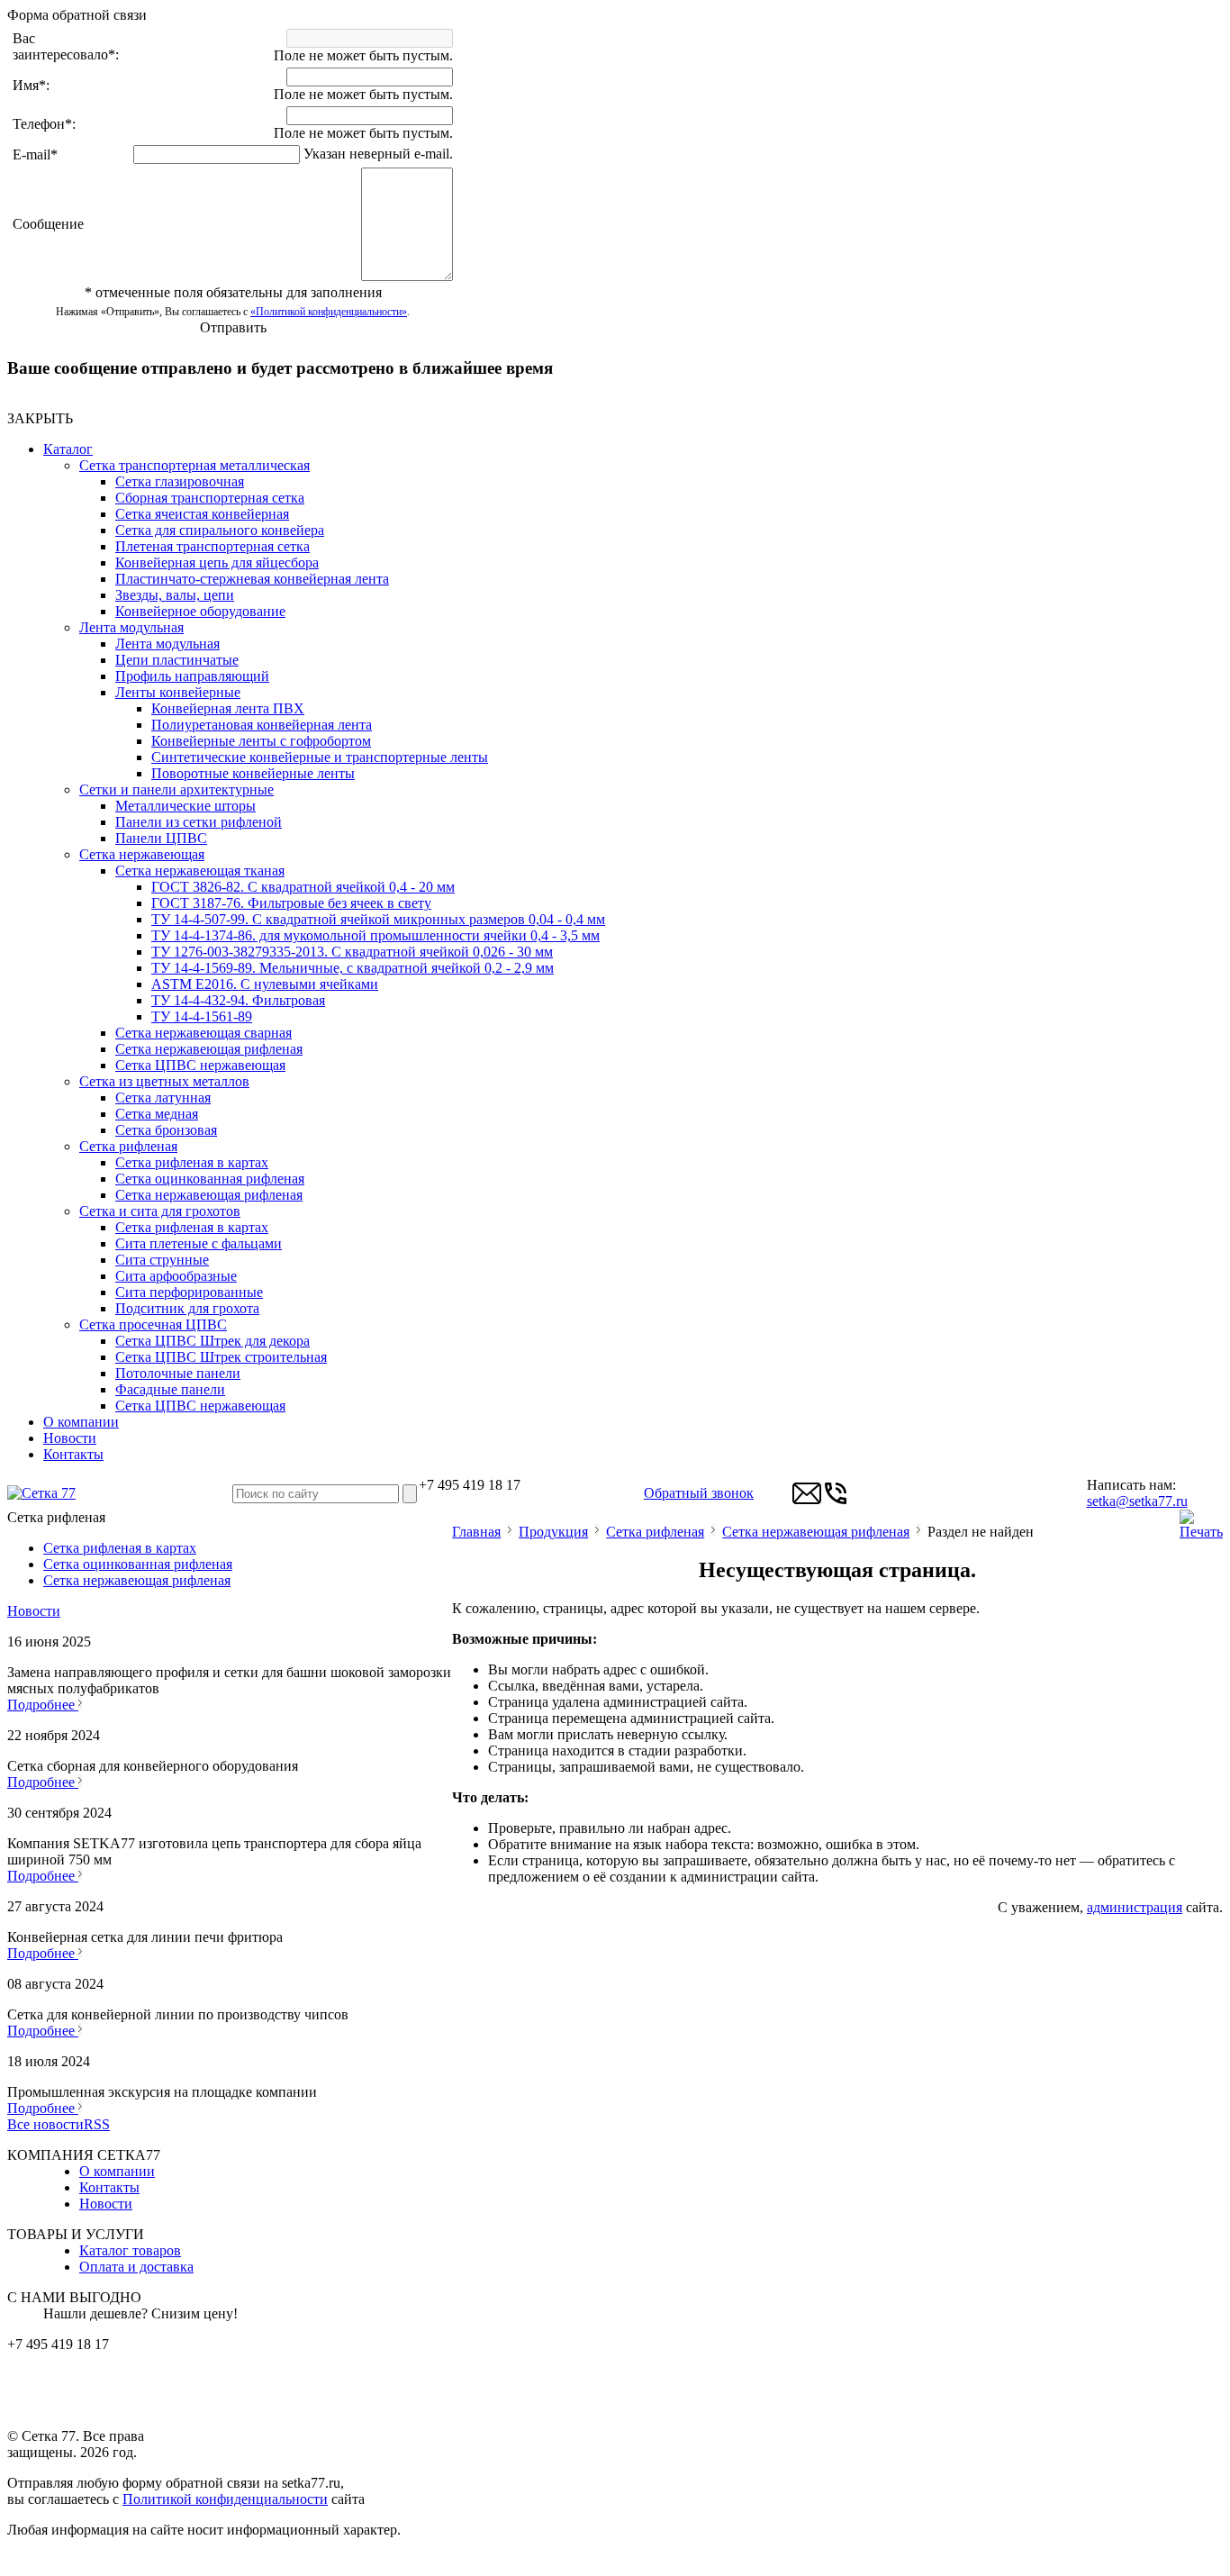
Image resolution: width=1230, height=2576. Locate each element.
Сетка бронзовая (166, 1130)
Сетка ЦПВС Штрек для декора (213, 1341)
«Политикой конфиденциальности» (329, 312)
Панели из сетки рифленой (199, 822)
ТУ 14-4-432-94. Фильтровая (238, 1000)
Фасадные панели (170, 1389)
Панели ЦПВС (161, 838)
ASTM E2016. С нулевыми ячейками (265, 984)
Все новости (45, 2124)
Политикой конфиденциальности (225, 2499)
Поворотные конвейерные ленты (253, 773)
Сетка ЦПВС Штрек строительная (221, 1357)
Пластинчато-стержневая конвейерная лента (252, 579)
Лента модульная (131, 627)
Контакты (73, 1454)
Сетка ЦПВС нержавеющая (200, 1065)
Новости (70, 1438)
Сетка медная (157, 1114)
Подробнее (43, 1705)
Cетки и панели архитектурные (176, 789)
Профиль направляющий (192, 676)
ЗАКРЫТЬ (40, 418)
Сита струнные (162, 1260)
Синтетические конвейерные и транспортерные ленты (320, 757)
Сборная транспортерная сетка (210, 498)
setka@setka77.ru (1137, 1501)
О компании (81, 1422)
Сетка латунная (163, 1098)
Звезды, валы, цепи (175, 595)
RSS (97, 2124)
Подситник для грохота (187, 1308)
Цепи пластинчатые (177, 660)
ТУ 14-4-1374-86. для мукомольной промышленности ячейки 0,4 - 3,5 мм (375, 935)
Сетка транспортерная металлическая (194, 465)
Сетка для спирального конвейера (220, 530)
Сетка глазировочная (180, 481)
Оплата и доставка (136, 2267)
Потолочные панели (178, 1373)
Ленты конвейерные (178, 692)
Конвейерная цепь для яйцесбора (217, 562)
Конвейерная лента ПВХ (228, 708)
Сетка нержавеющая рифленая (209, 1049)
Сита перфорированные (189, 1292)
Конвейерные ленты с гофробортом (261, 741)
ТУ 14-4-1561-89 (202, 1016)
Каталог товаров (130, 2250)
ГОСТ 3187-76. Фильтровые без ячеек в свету (291, 903)
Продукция (553, 1532)
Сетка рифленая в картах (192, 1162)
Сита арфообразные (176, 1276)
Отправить (233, 327)
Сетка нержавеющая (142, 854)
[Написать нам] (807, 1503)
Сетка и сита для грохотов (160, 1211)
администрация (1135, 1907)
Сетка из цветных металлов (164, 1081)
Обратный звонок (699, 1493)
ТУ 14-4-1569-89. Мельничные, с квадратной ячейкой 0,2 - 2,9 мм (353, 968)
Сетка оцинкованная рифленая (210, 1179)
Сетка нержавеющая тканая (200, 871)
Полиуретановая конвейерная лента (262, 725)
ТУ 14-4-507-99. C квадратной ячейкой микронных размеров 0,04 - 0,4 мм (378, 919)
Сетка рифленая (128, 1146)
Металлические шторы (185, 806)
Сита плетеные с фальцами (199, 1243)
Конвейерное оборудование (200, 611)
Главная (476, 1532)
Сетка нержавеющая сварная (203, 1033)
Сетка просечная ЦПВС (153, 1324)
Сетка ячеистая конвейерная (202, 514)
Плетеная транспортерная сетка (213, 546)
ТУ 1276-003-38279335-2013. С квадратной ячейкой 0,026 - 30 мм (352, 952)
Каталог (68, 449)
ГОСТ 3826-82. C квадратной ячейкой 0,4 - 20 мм (303, 887)
